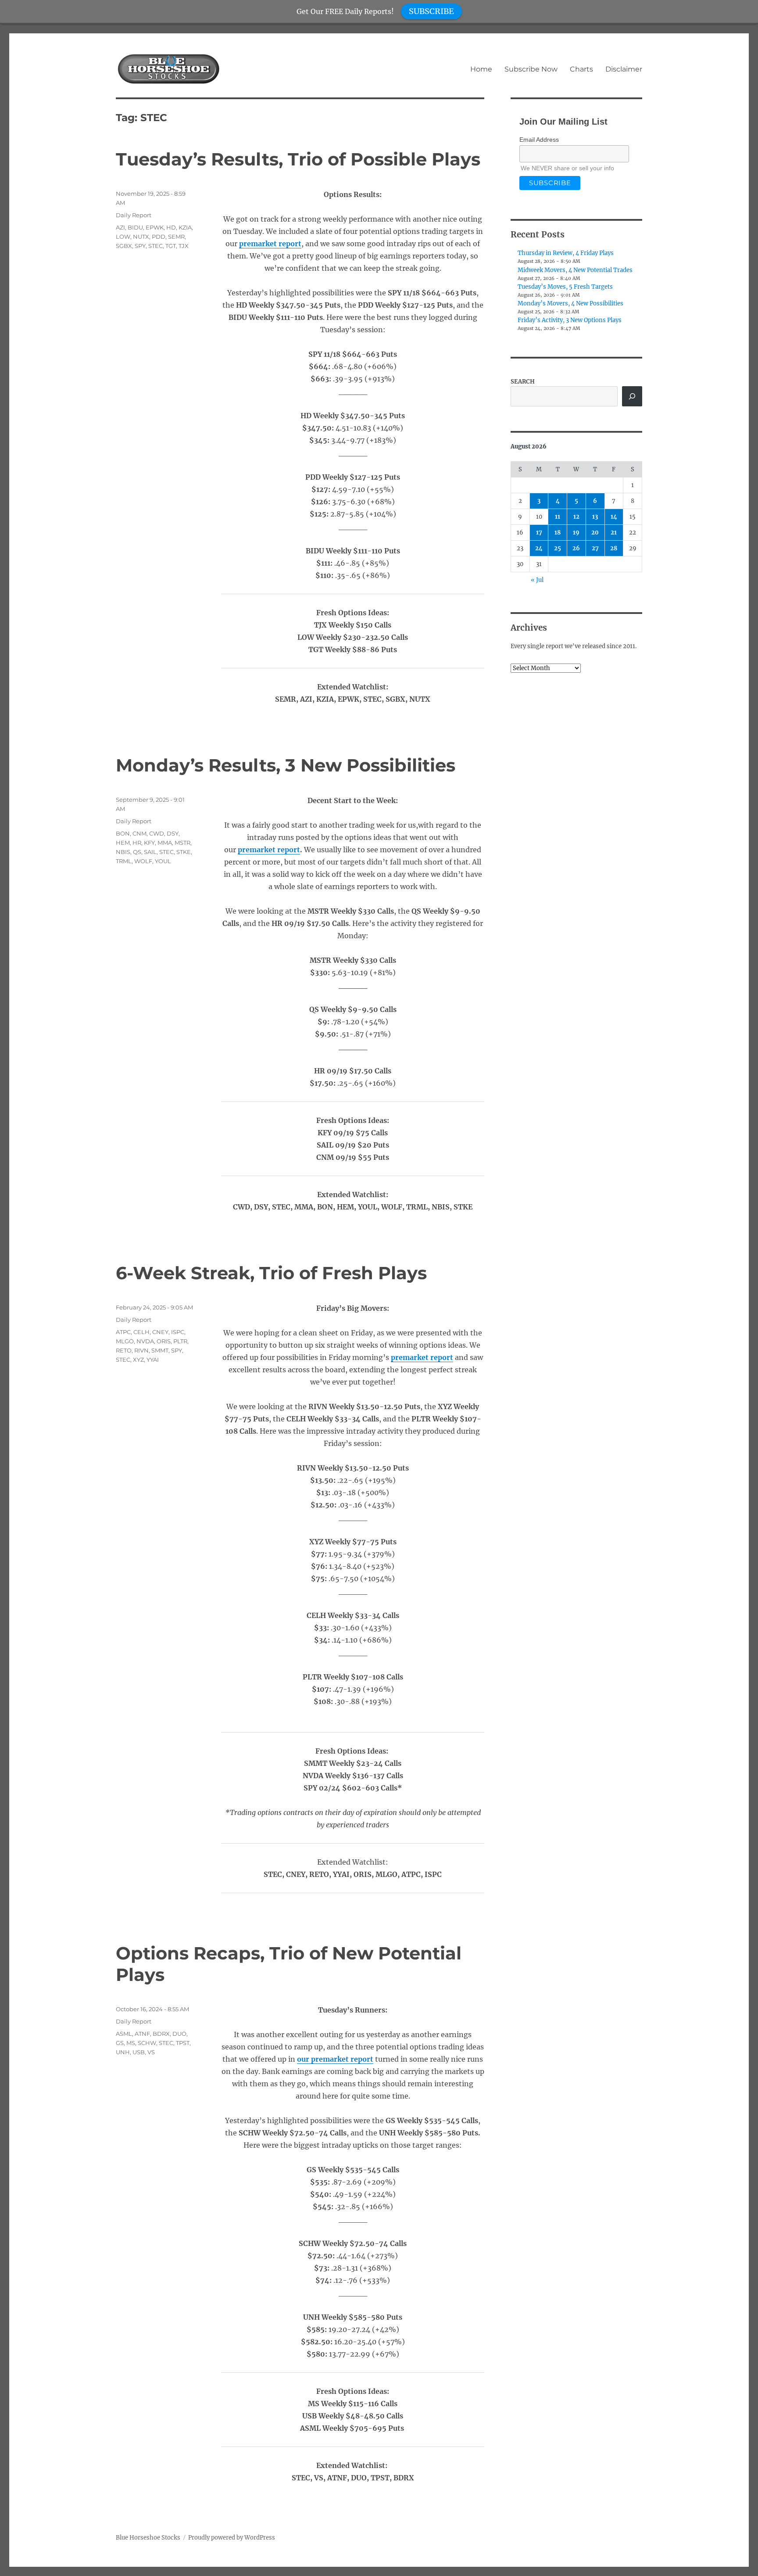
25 (558, 548)
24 (539, 548)
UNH (123, 2052)
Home (481, 69)
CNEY (160, 1332)
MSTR (182, 843)
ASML (124, 2034)
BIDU (135, 227)
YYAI (153, 1360)
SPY (140, 246)
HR (137, 843)
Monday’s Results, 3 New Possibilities (286, 765)
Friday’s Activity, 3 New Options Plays (570, 320)
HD (171, 227)
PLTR (180, 1341)
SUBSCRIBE (431, 11)
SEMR (176, 237)
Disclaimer (624, 69)
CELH (141, 1332)
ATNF (142, 2034)
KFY (149, 843)
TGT (171, 246)
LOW (123, 237)
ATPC (123, 1332)
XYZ (138, 1360)
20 (595, 533)
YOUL (163, 861)
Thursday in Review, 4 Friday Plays (566, 253)
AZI (120, 227)
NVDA (145, 1341)
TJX (184, 246)
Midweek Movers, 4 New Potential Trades (575, 270)
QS (137, 852)
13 (595, 517)
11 (558, 517)
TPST (183, 2043)
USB (139, 2052)
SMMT (160, 1350)
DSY (173, 833)
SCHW (147, 2043)
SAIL (150, 852)
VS (151, 2052)
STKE (184, 852)
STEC (156, 246)
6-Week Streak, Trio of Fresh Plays (271, 1273)
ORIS (164, 1341)
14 (614, 517)
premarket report (270, 244)
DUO (179, 2034)
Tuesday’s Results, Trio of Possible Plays (298, 159)
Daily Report (134, 215)
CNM (139, 833)
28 (614, 548)
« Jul (537, 580)
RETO (124, 1350)
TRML (124, 861)
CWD (157, 833)
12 (576, 517)
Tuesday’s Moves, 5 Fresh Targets (565, 287)
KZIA (185, 227)
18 (558, 533)
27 (595, 548)
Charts (581, 69)
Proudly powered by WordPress (232, 2538)
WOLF (143, 861)
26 (576, 548)
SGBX (124, 246)
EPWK (155, 227)
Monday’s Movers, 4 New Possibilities (570, 303)
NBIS (123, 852)
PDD (159, 237)
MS (131, 2043)
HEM (123, 843)
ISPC (178, 1332)
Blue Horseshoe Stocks (148, 2538)
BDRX (161, 2034)
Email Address (539, 140)
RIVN (141, 1350)
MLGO (125, 1341)
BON (123, 833)
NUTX (141, 237)
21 (614, 533)
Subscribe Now (531, 69)
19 (576, 533)
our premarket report (335, 2059)
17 (539, 533)
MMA (165, 843)
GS (120, 2043)
